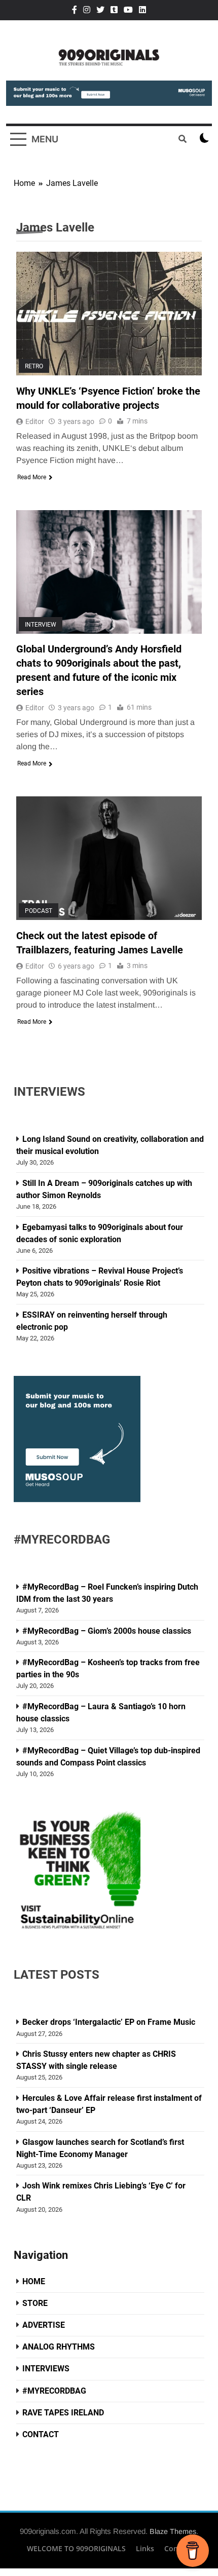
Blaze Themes (173, 2531)
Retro (34, 366)
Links (145, 2548)
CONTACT (41, 2434)
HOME (34, 2281)
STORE (35, 2303)
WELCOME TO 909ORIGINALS (76, 2548)
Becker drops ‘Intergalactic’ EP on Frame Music (109, 2022)
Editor (35, 421)
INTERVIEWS (46, 2369)
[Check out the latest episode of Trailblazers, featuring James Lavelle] (109, 858)
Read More (32, 477)
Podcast (39, 911)
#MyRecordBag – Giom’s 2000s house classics (107, 1631)
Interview (41, 624)
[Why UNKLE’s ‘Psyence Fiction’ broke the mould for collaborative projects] (109, 314)
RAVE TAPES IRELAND (63, 2413)
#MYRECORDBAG (54, 2391)
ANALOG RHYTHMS (59, 2347)
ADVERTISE (44, 2325)
